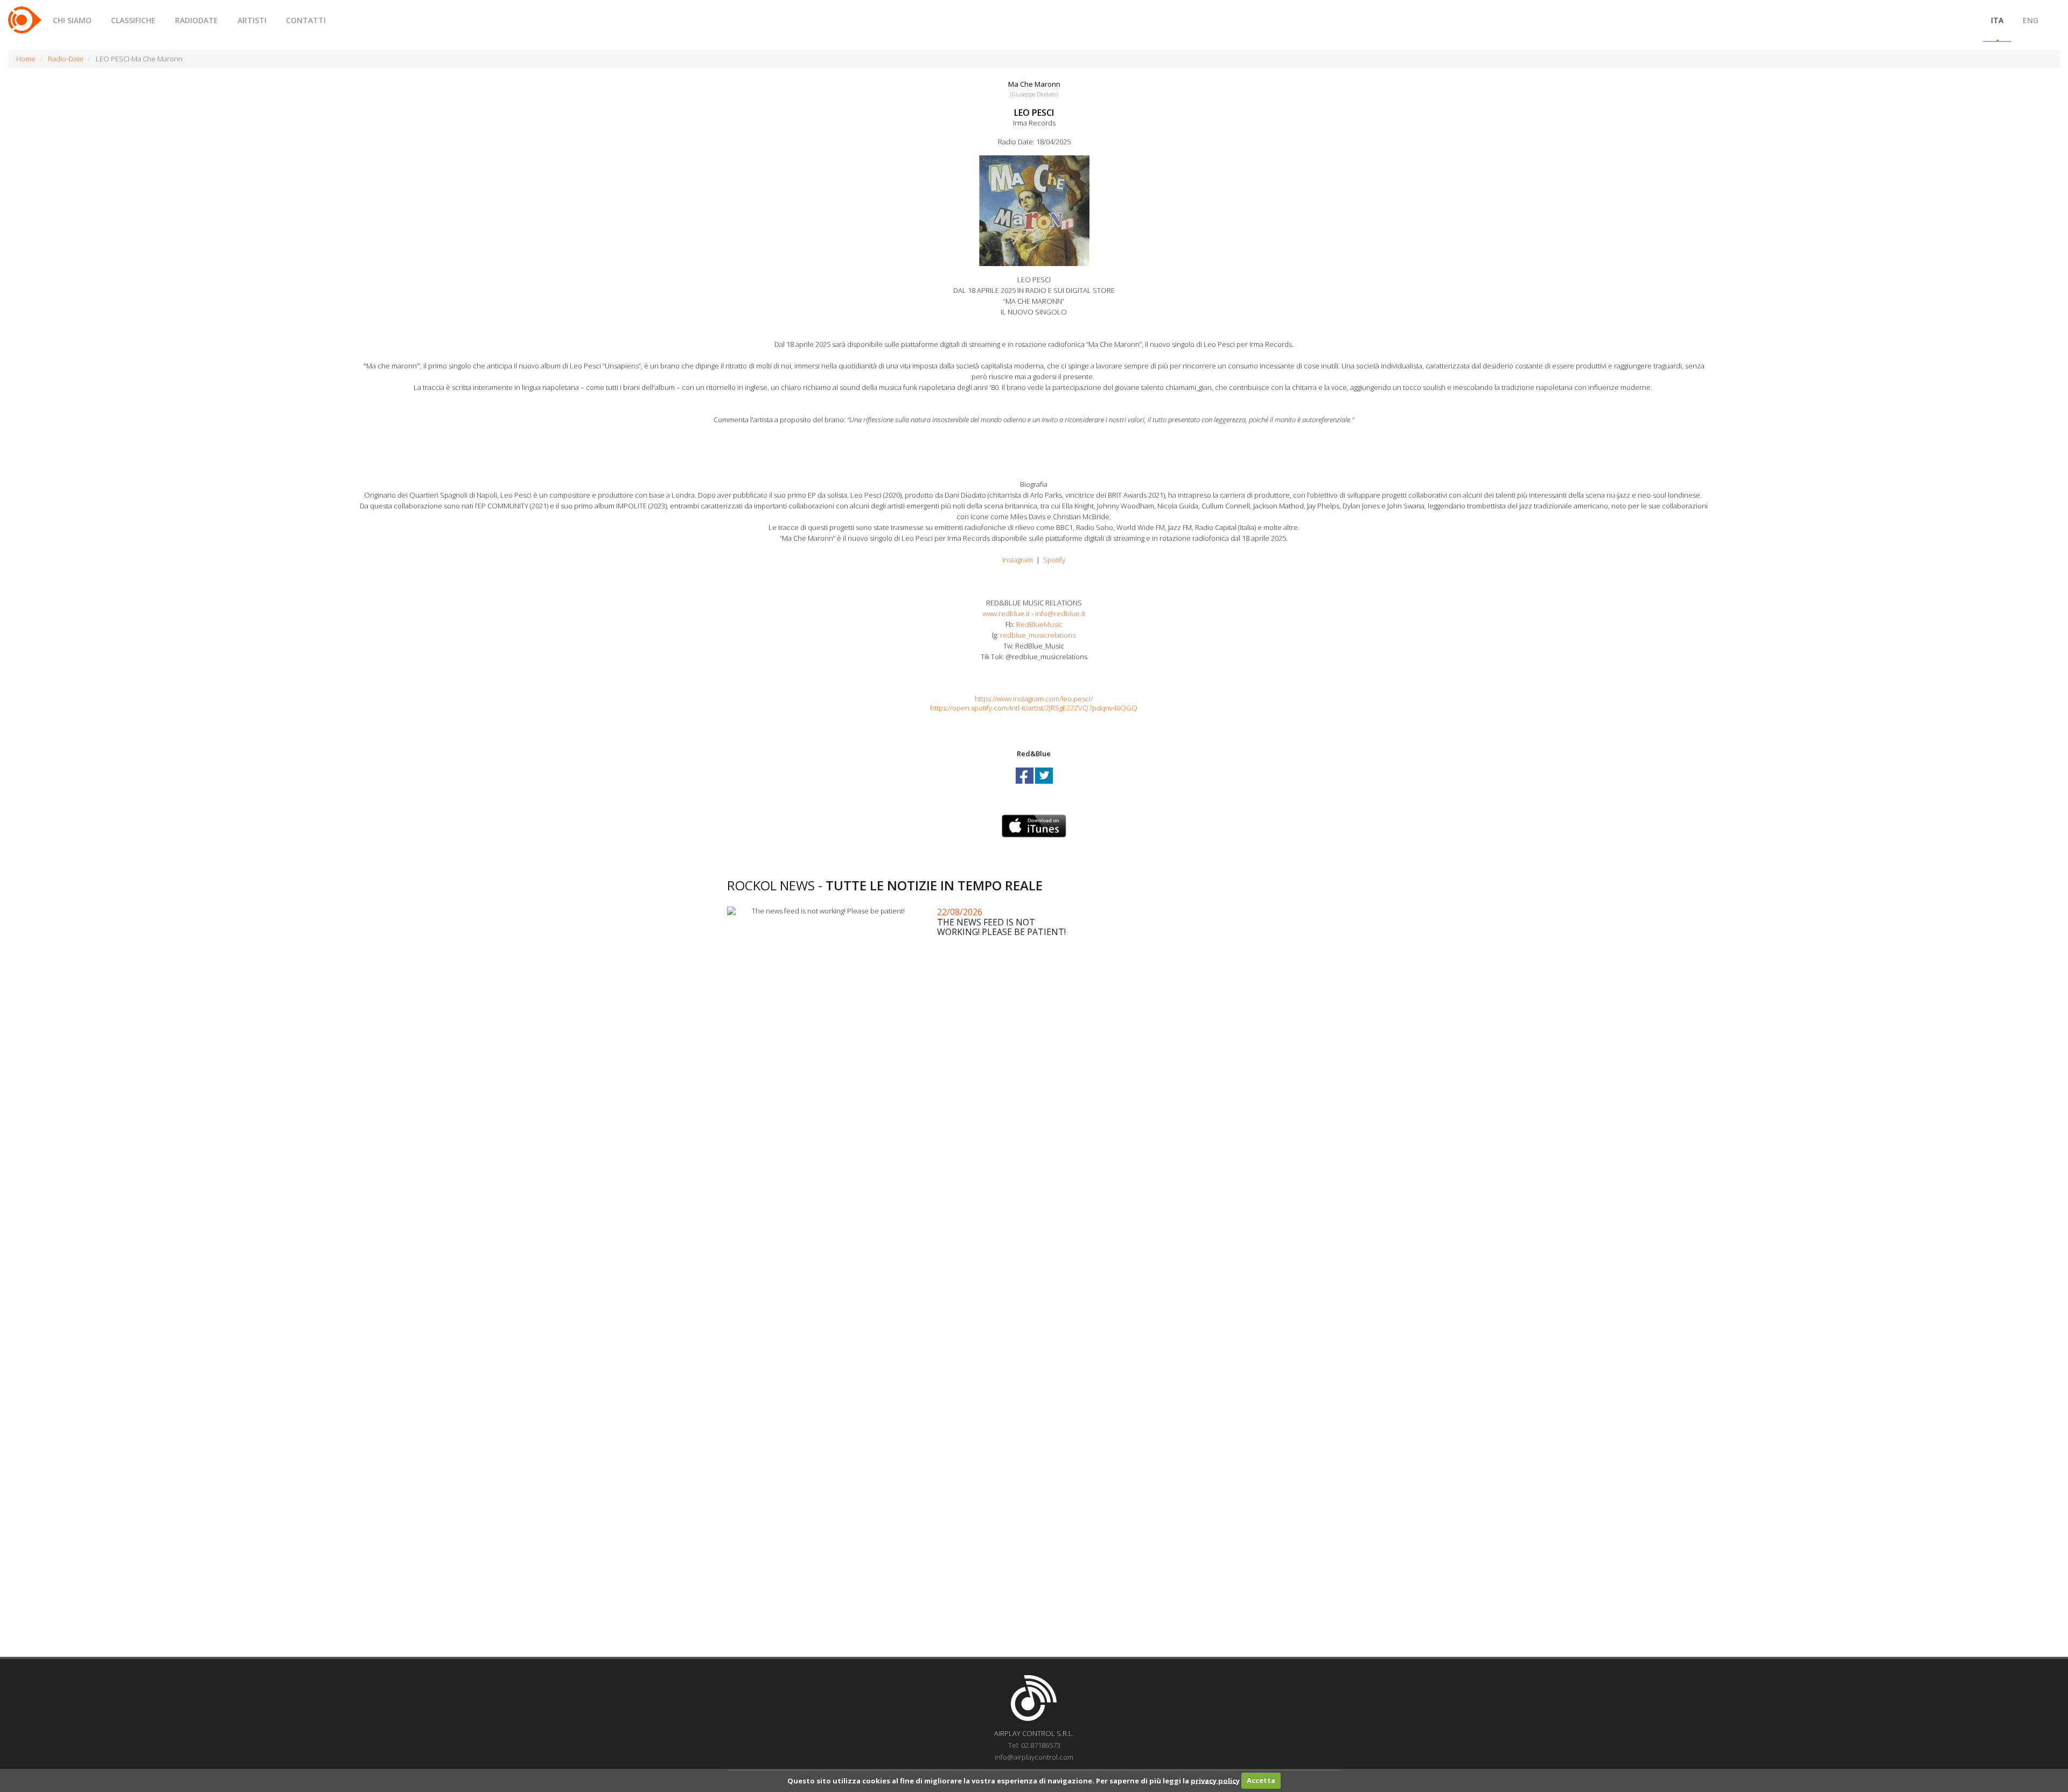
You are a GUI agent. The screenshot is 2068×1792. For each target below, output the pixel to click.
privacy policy (1215, 1780)
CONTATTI (306, 20)
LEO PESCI (1034, 113)
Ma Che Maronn (1034, 84)
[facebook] (1025, 785)
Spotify (1054, 560)
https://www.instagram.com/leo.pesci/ (1034, 699)
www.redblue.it (1006, 613)
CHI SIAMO (72, 20)
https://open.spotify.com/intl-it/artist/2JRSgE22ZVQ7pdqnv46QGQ (1034, 708)
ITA (1997, 20)
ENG (2031, 20)
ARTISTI (252, 20)
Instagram (1018, 560)
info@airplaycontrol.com (1034, 1757)
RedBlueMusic (1039, 624)
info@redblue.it (1060, 613)
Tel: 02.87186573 (1034, 1745)
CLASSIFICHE (133, 20)
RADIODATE (197, 20)
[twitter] (1044, 785)
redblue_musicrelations (1038, 635)
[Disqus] (1034, 1219)
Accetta (1261, 1780)
